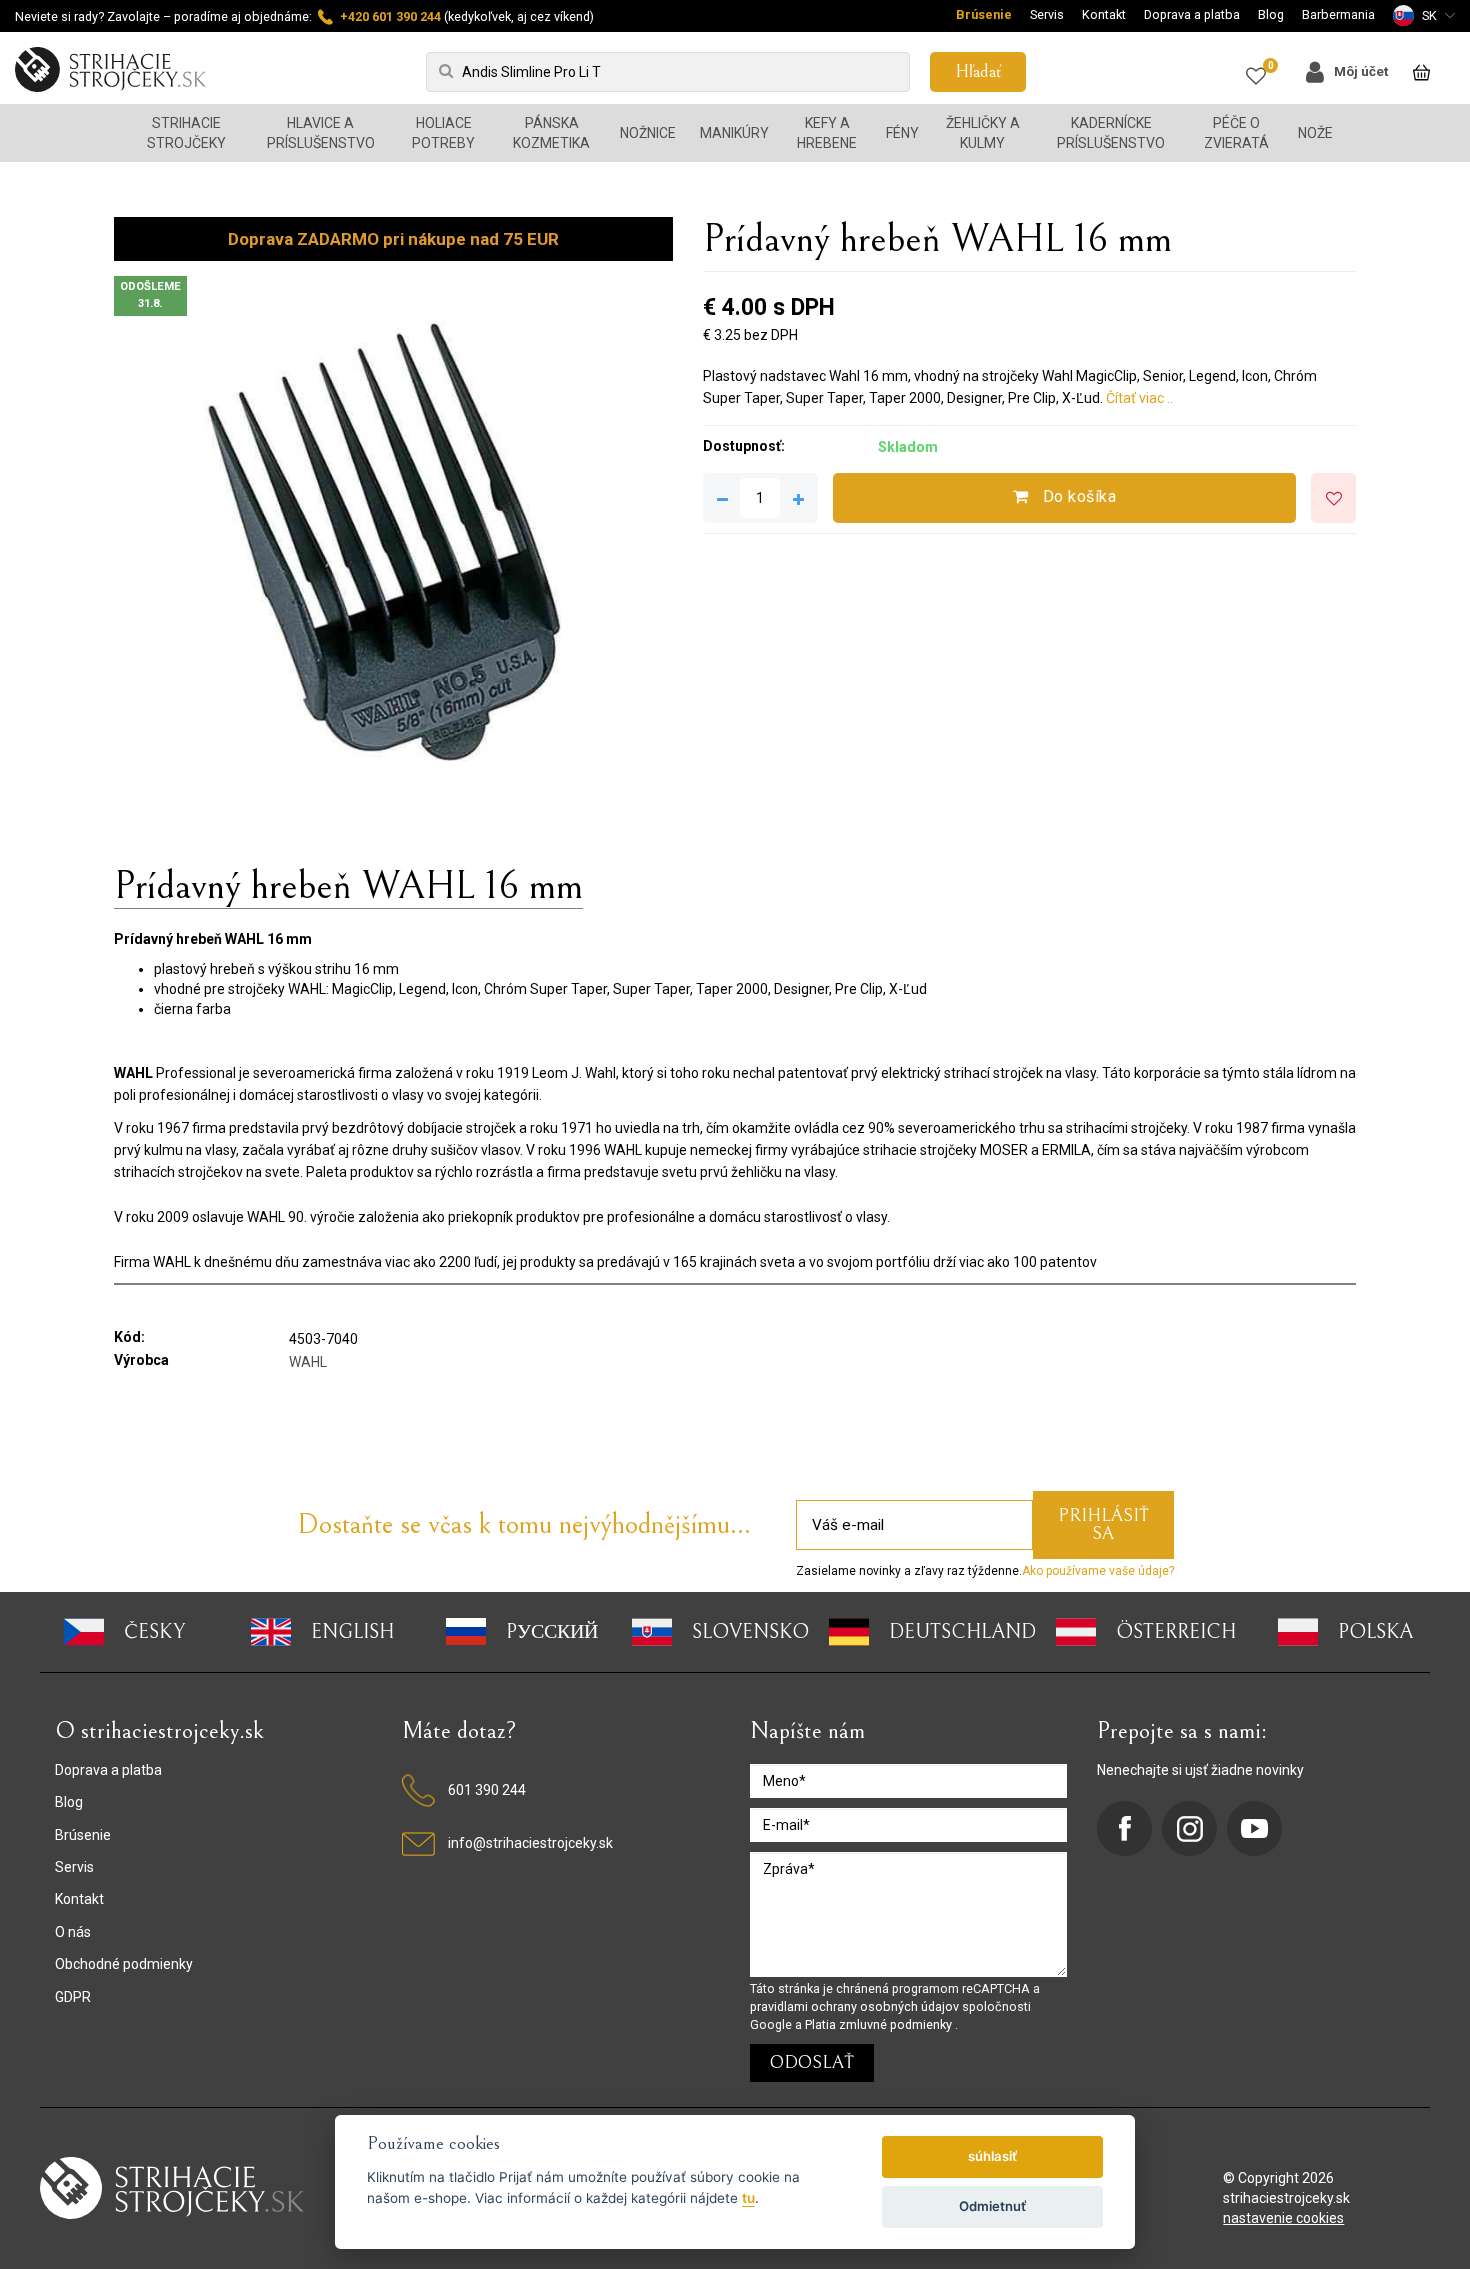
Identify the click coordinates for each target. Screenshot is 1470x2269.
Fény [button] (902, 133)
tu (748, 2198)
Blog (1271, 14)
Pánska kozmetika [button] (551, 133)
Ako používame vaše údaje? (1098, 1571)
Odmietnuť (992, 2206)
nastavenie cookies (1283, 2218)
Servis (1047, 14)
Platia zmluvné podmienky (880, 2024)
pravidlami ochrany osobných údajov (856, 2006)
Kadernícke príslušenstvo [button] (1111, 133)
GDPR (73, 1997)
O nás (73, 1932)
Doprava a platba (1192, 14)
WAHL (308, 1362)
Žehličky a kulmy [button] (983, 133)
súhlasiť (992, 2156)
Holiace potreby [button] (443, 133)
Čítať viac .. (1139, 398)
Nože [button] (1315, 133)
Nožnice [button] (648, 133)
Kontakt (1104, 14)
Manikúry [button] (734, 133)
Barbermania (1338, 14)
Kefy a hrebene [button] (827, 133)
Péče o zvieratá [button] (1236, 133)
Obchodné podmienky (124, 1964)
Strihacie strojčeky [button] (186, 133)
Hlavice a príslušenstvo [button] (321, 133)
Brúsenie (984, 14)
